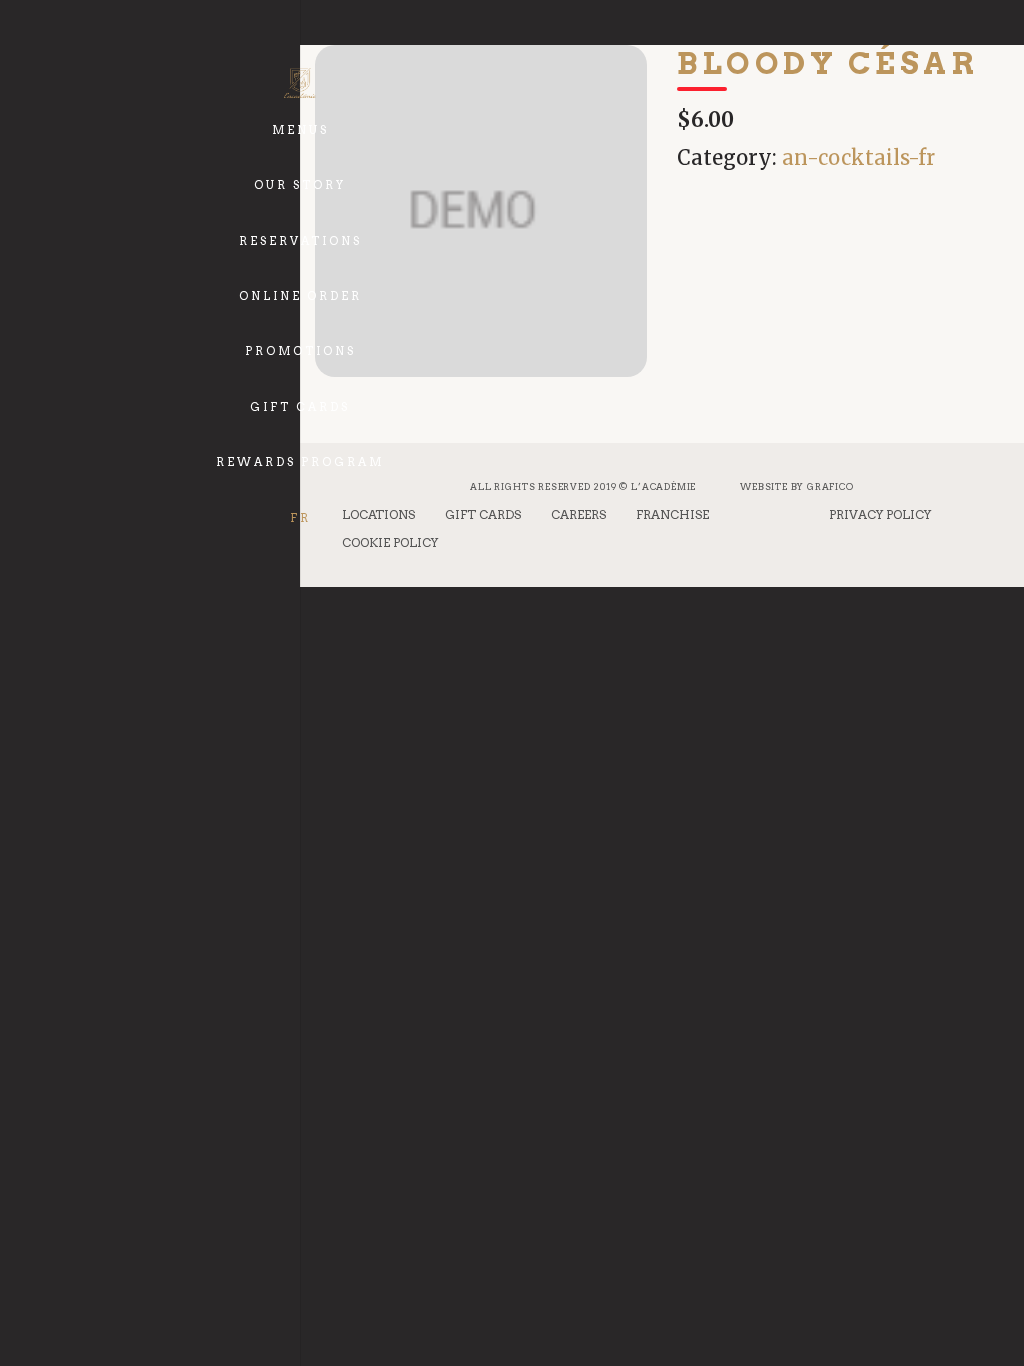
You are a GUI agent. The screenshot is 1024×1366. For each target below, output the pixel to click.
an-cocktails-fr (858, 157)
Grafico (830, 486)
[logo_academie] (299, 83)
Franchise (672, 514)
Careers (578, 514)
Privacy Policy (880, 514)
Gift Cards (483, 514)
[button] (338, 116)
